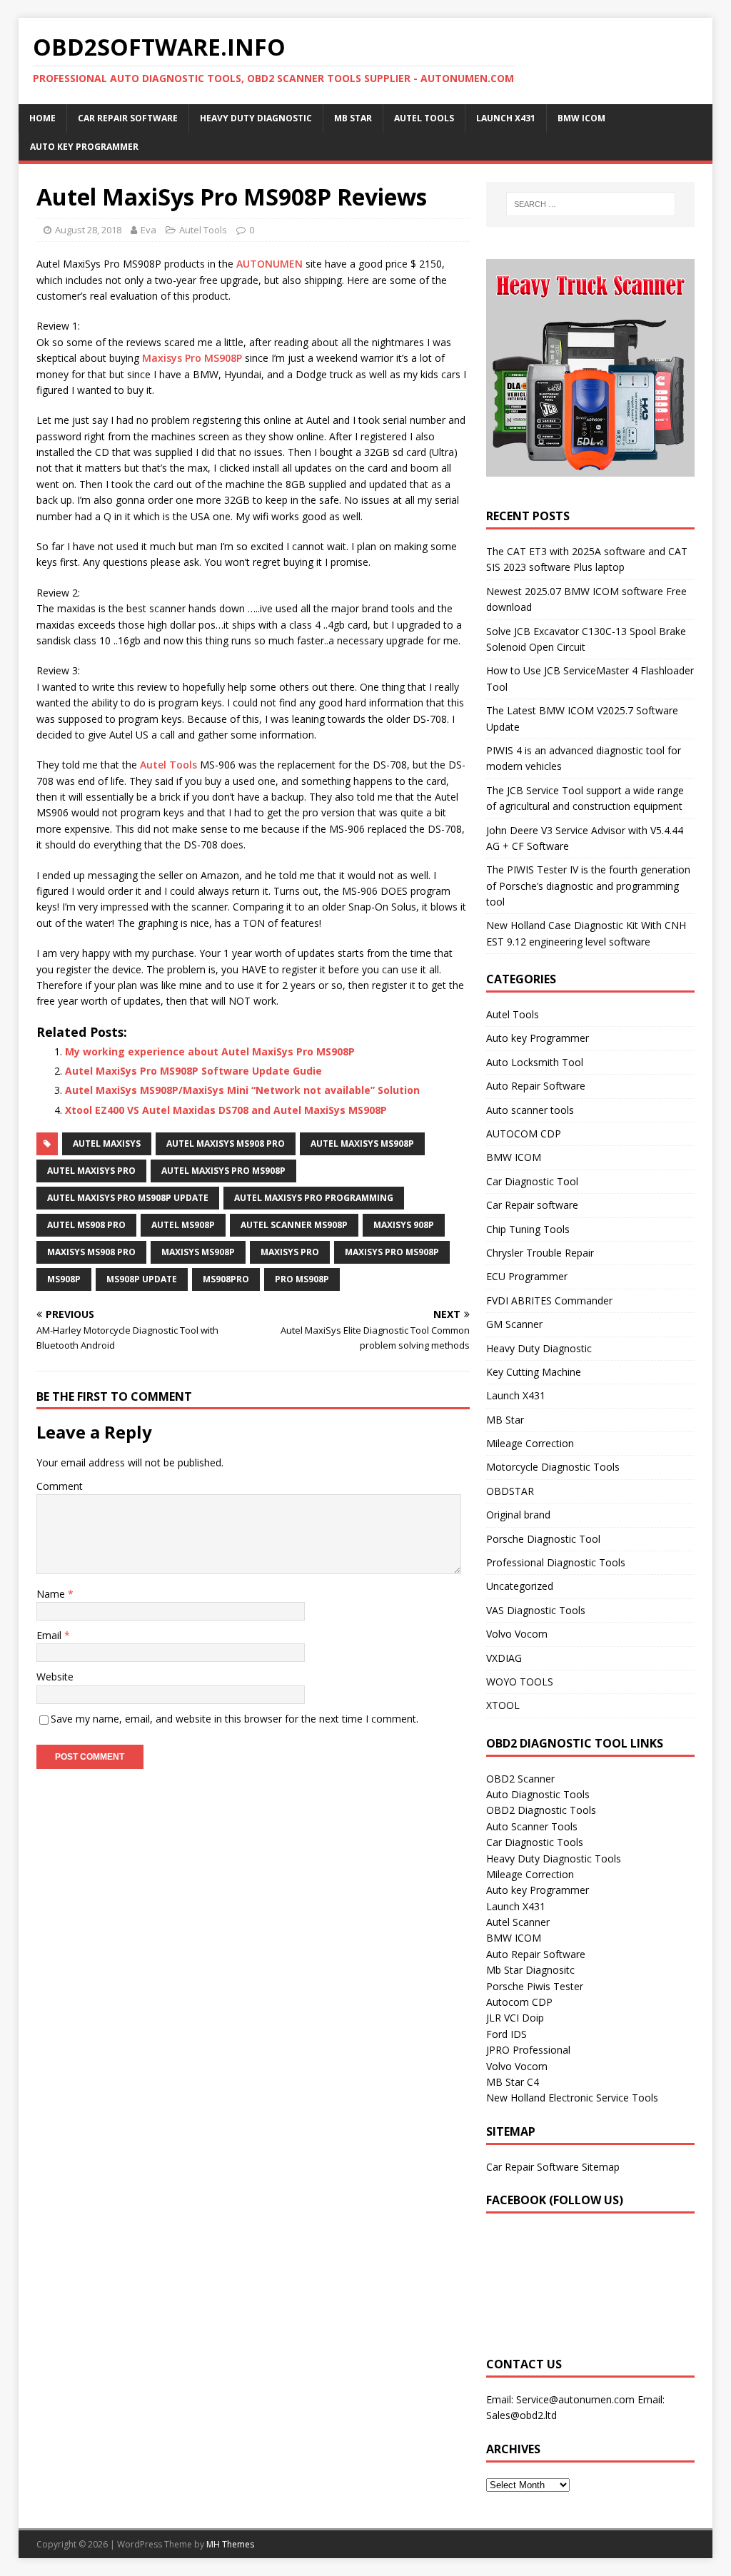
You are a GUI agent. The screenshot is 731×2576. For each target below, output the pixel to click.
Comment (60, 1486)
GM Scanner (514, 1324)
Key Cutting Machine (534, 1372)
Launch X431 (506, 118)
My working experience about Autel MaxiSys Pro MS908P (210, 1051)
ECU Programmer (527, 1276)
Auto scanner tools (530, 1110)
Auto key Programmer (84, 147)
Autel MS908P (183, 1225)
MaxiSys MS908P (198, 1252)
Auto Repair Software (536, 1086)
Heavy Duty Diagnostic (256, 118)
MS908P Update (142, 1279)
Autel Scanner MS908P (294, 1225)
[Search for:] (591, 204)
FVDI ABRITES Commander (549, 1300)
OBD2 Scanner (520, 1779)
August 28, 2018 (88, 230)
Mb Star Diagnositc (530, 1970)
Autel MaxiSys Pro (91, 1171)
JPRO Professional (528, 2050)
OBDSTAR (510, 1491)
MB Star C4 (513, 2082)
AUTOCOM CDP (524, 1134)
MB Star (353, 118)
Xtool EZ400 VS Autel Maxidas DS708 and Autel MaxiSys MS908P (226, 1110)
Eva (148, 230)
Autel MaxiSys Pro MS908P (223, 1171)
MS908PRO (226, 1279)
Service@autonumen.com (575, 2399)
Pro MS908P (302, 1279)
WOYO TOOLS (520, 1682)
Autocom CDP (519, 2002)
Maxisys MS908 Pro (91, 1252)
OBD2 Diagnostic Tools (541, 1810)
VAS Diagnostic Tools (536, 1610)
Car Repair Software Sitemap (553, 2167)
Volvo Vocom (517, 1634)
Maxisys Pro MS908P (192, 358)
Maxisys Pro (290, 1252)
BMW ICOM (581, 118)
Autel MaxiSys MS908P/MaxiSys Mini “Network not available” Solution (242, 1090)
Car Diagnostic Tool (532, 1181)
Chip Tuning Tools (528, 1229)
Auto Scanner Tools (532, 1826)
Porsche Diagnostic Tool (543, 1539)
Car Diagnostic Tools (535, 1842)
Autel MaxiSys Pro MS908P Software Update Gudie (193, 1071)
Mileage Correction (530, 1443)
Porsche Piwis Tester (535, 1986)
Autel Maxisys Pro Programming (314, 1198)
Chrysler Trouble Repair (540, 1253)
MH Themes (230, 2544)
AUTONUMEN (269, 264)
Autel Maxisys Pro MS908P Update (128, 1198)
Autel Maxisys (107, 1144)
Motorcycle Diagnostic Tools (553, 1467)
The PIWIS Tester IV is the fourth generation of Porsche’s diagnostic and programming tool (588, 886)
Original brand (518, 1515)
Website (55, 1677)
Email (50, 1635)
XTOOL (503, 1705)
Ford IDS (506, 2034)
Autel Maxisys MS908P (362, 1144)
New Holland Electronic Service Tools (572, 2098)
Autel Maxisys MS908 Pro (226, 1144)
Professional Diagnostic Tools (556, 1562)
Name (52, 1594)
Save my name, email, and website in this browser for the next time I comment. (235, 1719)
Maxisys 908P (404, 1225)
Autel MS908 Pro (86, 1225)
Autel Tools (424, 118)
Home (42, 118)
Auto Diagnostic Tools (538, 1794)
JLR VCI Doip (515, 2018)
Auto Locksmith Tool (535, 1062)
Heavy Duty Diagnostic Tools (554, 1859)
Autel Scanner (518, 1922)
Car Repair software (532, 1205)
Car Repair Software (128, 118)
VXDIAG (504, 1658)
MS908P (64, 1279)
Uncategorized (520, 1586)
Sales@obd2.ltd (521, 2415)
